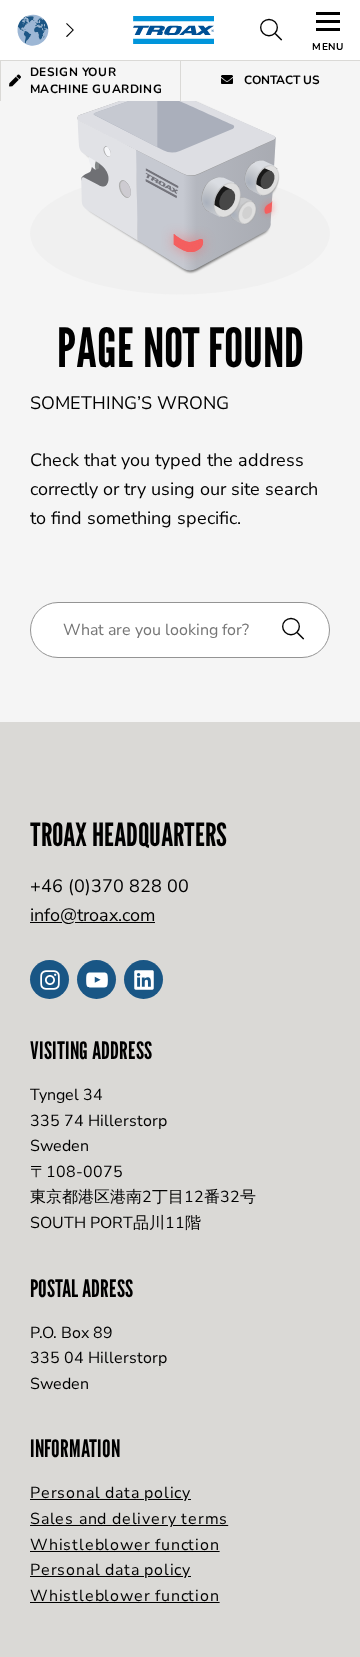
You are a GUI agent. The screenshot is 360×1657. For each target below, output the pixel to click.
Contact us (280, 80)
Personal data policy (110, 1493)
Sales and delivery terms (129, 1519)
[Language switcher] (45, 30)
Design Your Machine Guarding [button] (96, 80)
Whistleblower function (125, 1545)
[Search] (271, 30)
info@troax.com (92, 915)
